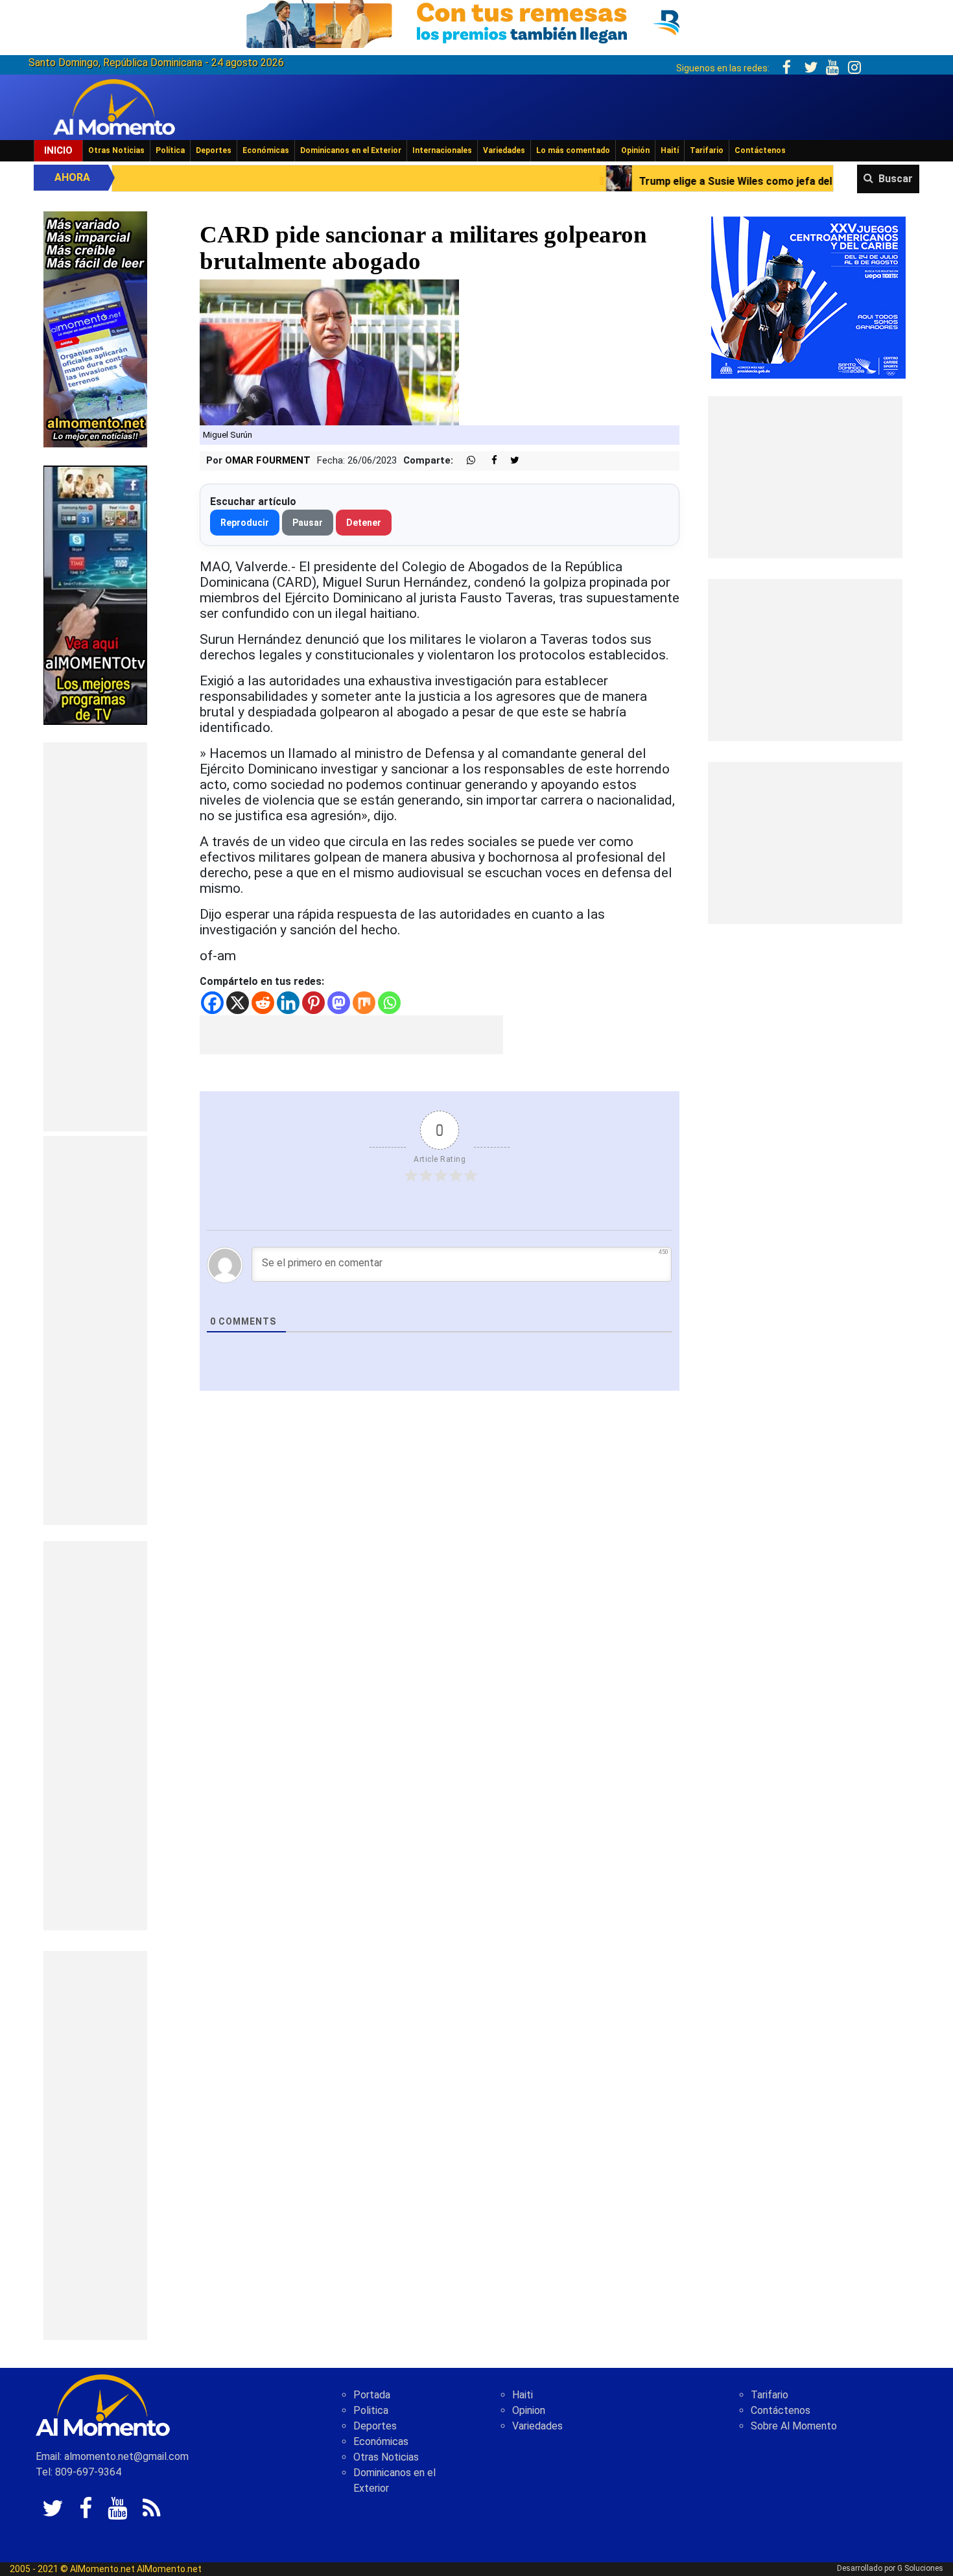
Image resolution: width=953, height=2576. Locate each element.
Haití (670, 150)
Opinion (529, 2410)
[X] (238, 1003)
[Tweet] (510, 461)
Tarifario (707, 150)
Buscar (896, 179)
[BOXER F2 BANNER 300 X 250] (808, 297)
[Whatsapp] (389, 1003)
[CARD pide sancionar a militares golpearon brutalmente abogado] (329, 352)
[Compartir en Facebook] (488, 461)
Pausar (308, 523)
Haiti (523, 2395)
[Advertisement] (95, 937)
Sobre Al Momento (794, 2426)
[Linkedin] (288, 1003)
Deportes (214, 150)
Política (170, 150)
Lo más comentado (573, 150)
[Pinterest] (313, 1003)
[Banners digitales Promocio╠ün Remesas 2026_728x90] (476, 22)
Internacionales (442, 150)
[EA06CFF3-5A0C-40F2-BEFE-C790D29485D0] (95, 594)
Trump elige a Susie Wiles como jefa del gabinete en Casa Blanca (659, 181)
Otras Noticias (116, 150)
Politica (371, 2410)
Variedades (504, 150)
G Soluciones (920, 2568)
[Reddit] (263, 1003)
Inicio (58, 150)
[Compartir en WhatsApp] (465, 461)
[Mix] (364, 1003)
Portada (372, 2395)
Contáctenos (760, 150)
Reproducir (245, 523)
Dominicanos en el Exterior (351, 150)
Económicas (266, 150)
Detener (364, 523)
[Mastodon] (339, 1003)
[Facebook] (212, 1003)
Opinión (635, 150)
